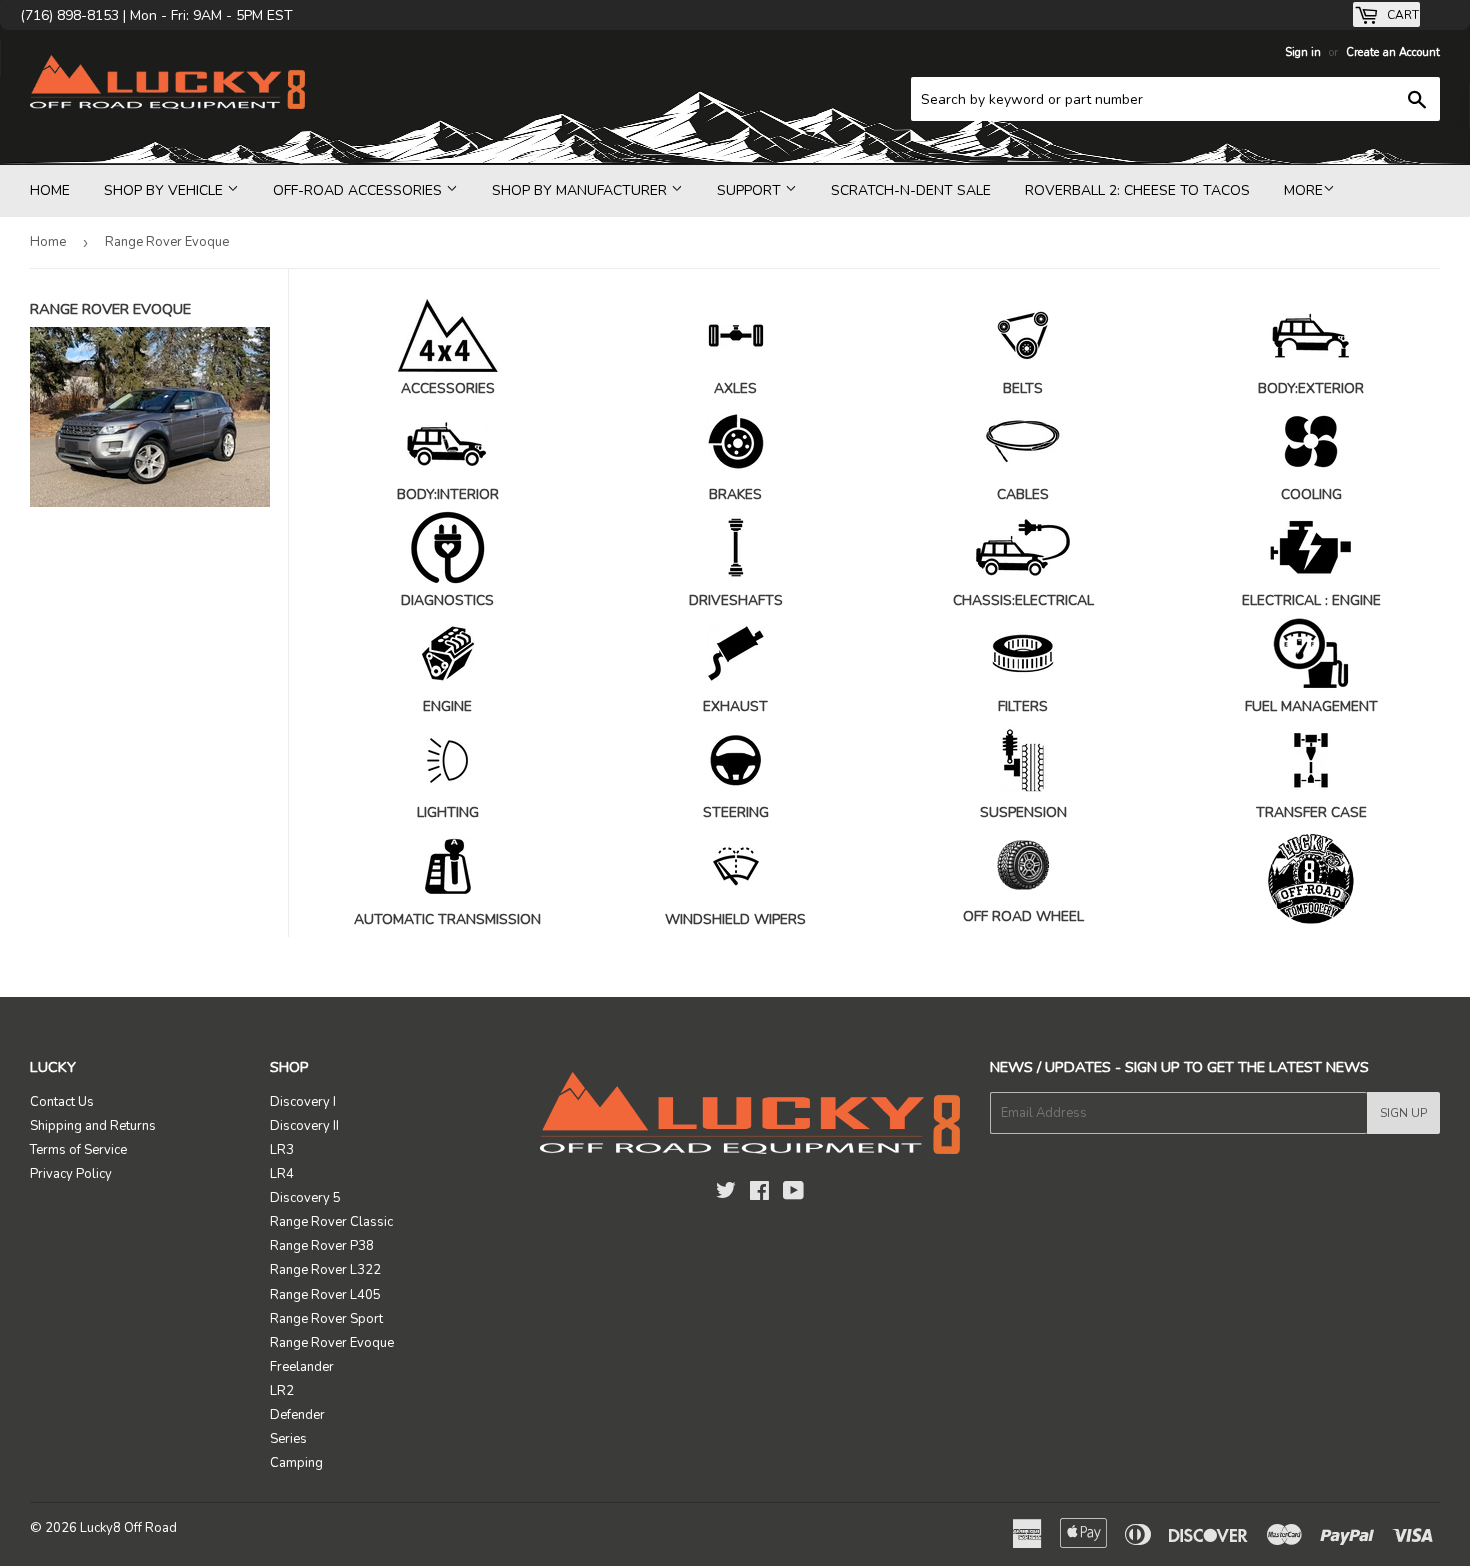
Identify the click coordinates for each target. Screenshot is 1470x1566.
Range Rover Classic (331, 1222)
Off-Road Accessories (359, 190)
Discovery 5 (305, 1198)
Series (288, 1439)
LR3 (282, 1150)
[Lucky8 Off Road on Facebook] (759, 1194)
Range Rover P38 (322, 1246)
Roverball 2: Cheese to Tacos (1137, 190)
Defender (297, 1415)
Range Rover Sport (326, 1319)
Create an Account (1393, 52)
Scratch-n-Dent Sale (911, 190)
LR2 (282, 1391)
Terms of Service (78, 1150)
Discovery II (304, 1126)
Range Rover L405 (325, 1295)
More (1303, 190)
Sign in (1303, 52)
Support (751, 190)
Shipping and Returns (93, 1126)
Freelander (302, 1367)
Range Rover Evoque (332, 1343)
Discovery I (303, 1102)
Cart (1401, 15)
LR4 (282, 1174)
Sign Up (1403, 1113)
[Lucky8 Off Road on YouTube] (793, 1194)
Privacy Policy (71, 1174)
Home (50, 190)
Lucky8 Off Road (128, 1528)
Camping (296, 1463)
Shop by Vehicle (165, 190)
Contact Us (62, 1102)
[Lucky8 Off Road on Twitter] (726, 1194)
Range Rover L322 (325, 1270)
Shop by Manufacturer (581, 190)
